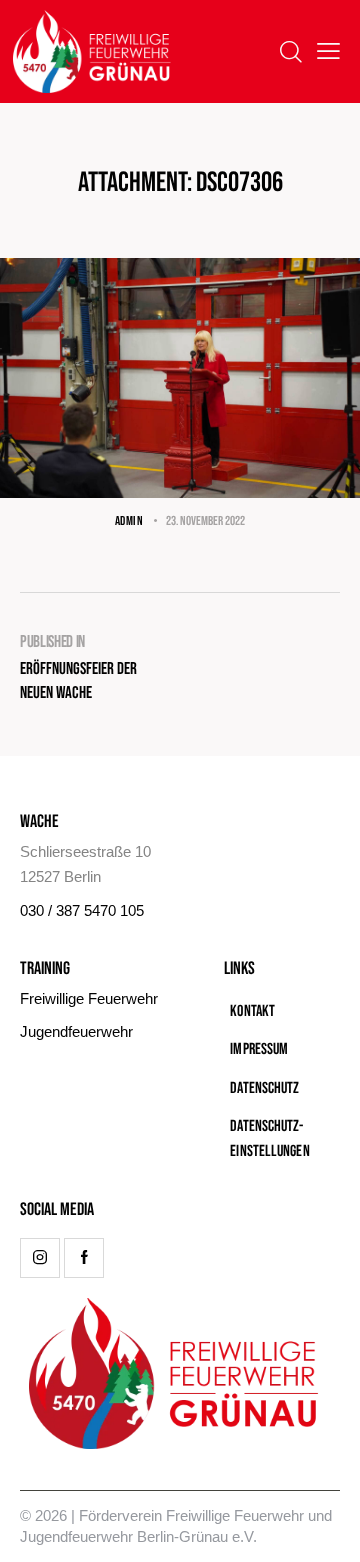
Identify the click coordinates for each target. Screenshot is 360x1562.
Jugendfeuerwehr (76, 1031)
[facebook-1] (84, 1258)
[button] (328, 51)
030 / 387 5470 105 (82, 910)
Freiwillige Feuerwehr (89, 998)
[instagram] (40, 1258)
